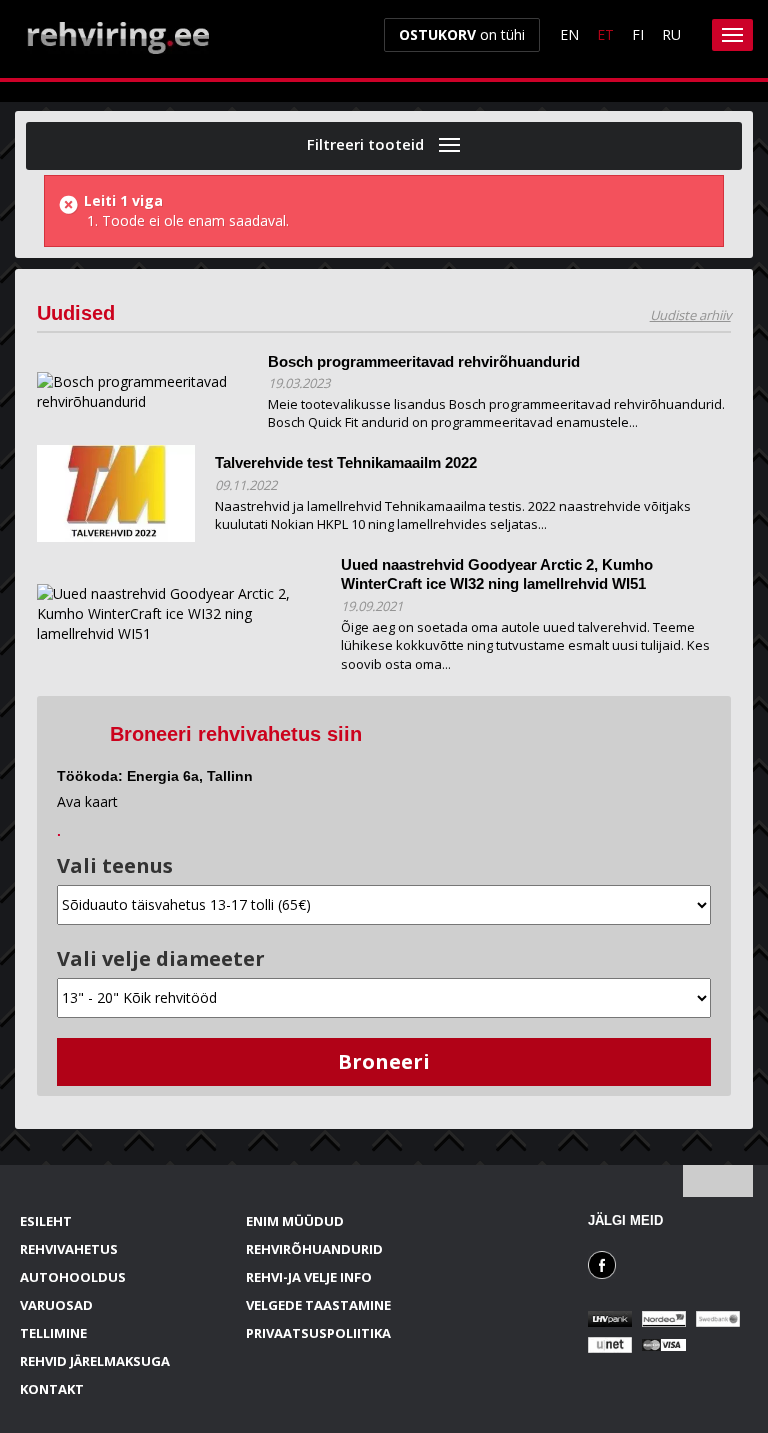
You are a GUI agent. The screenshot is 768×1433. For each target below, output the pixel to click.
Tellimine (53, 1333)
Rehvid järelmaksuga (95, 1361)
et (605, 34)
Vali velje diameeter (161, 958)
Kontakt (52, 1389)
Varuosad (56, 1305)
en (569, 34)
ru (671, 34)
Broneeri (384, 1061)
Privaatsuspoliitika (318, 1333)
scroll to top (718, 1181)
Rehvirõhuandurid (314, 1249)
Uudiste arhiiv (690, 315)
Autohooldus (73, 1277)
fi (638, 34)
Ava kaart (87, 801)
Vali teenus (115, 865)
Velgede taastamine (318, 1305)
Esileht (46, 1221)
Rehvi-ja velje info (309, 1277)
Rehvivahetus (69, 1249)
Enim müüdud (295, 1221)
